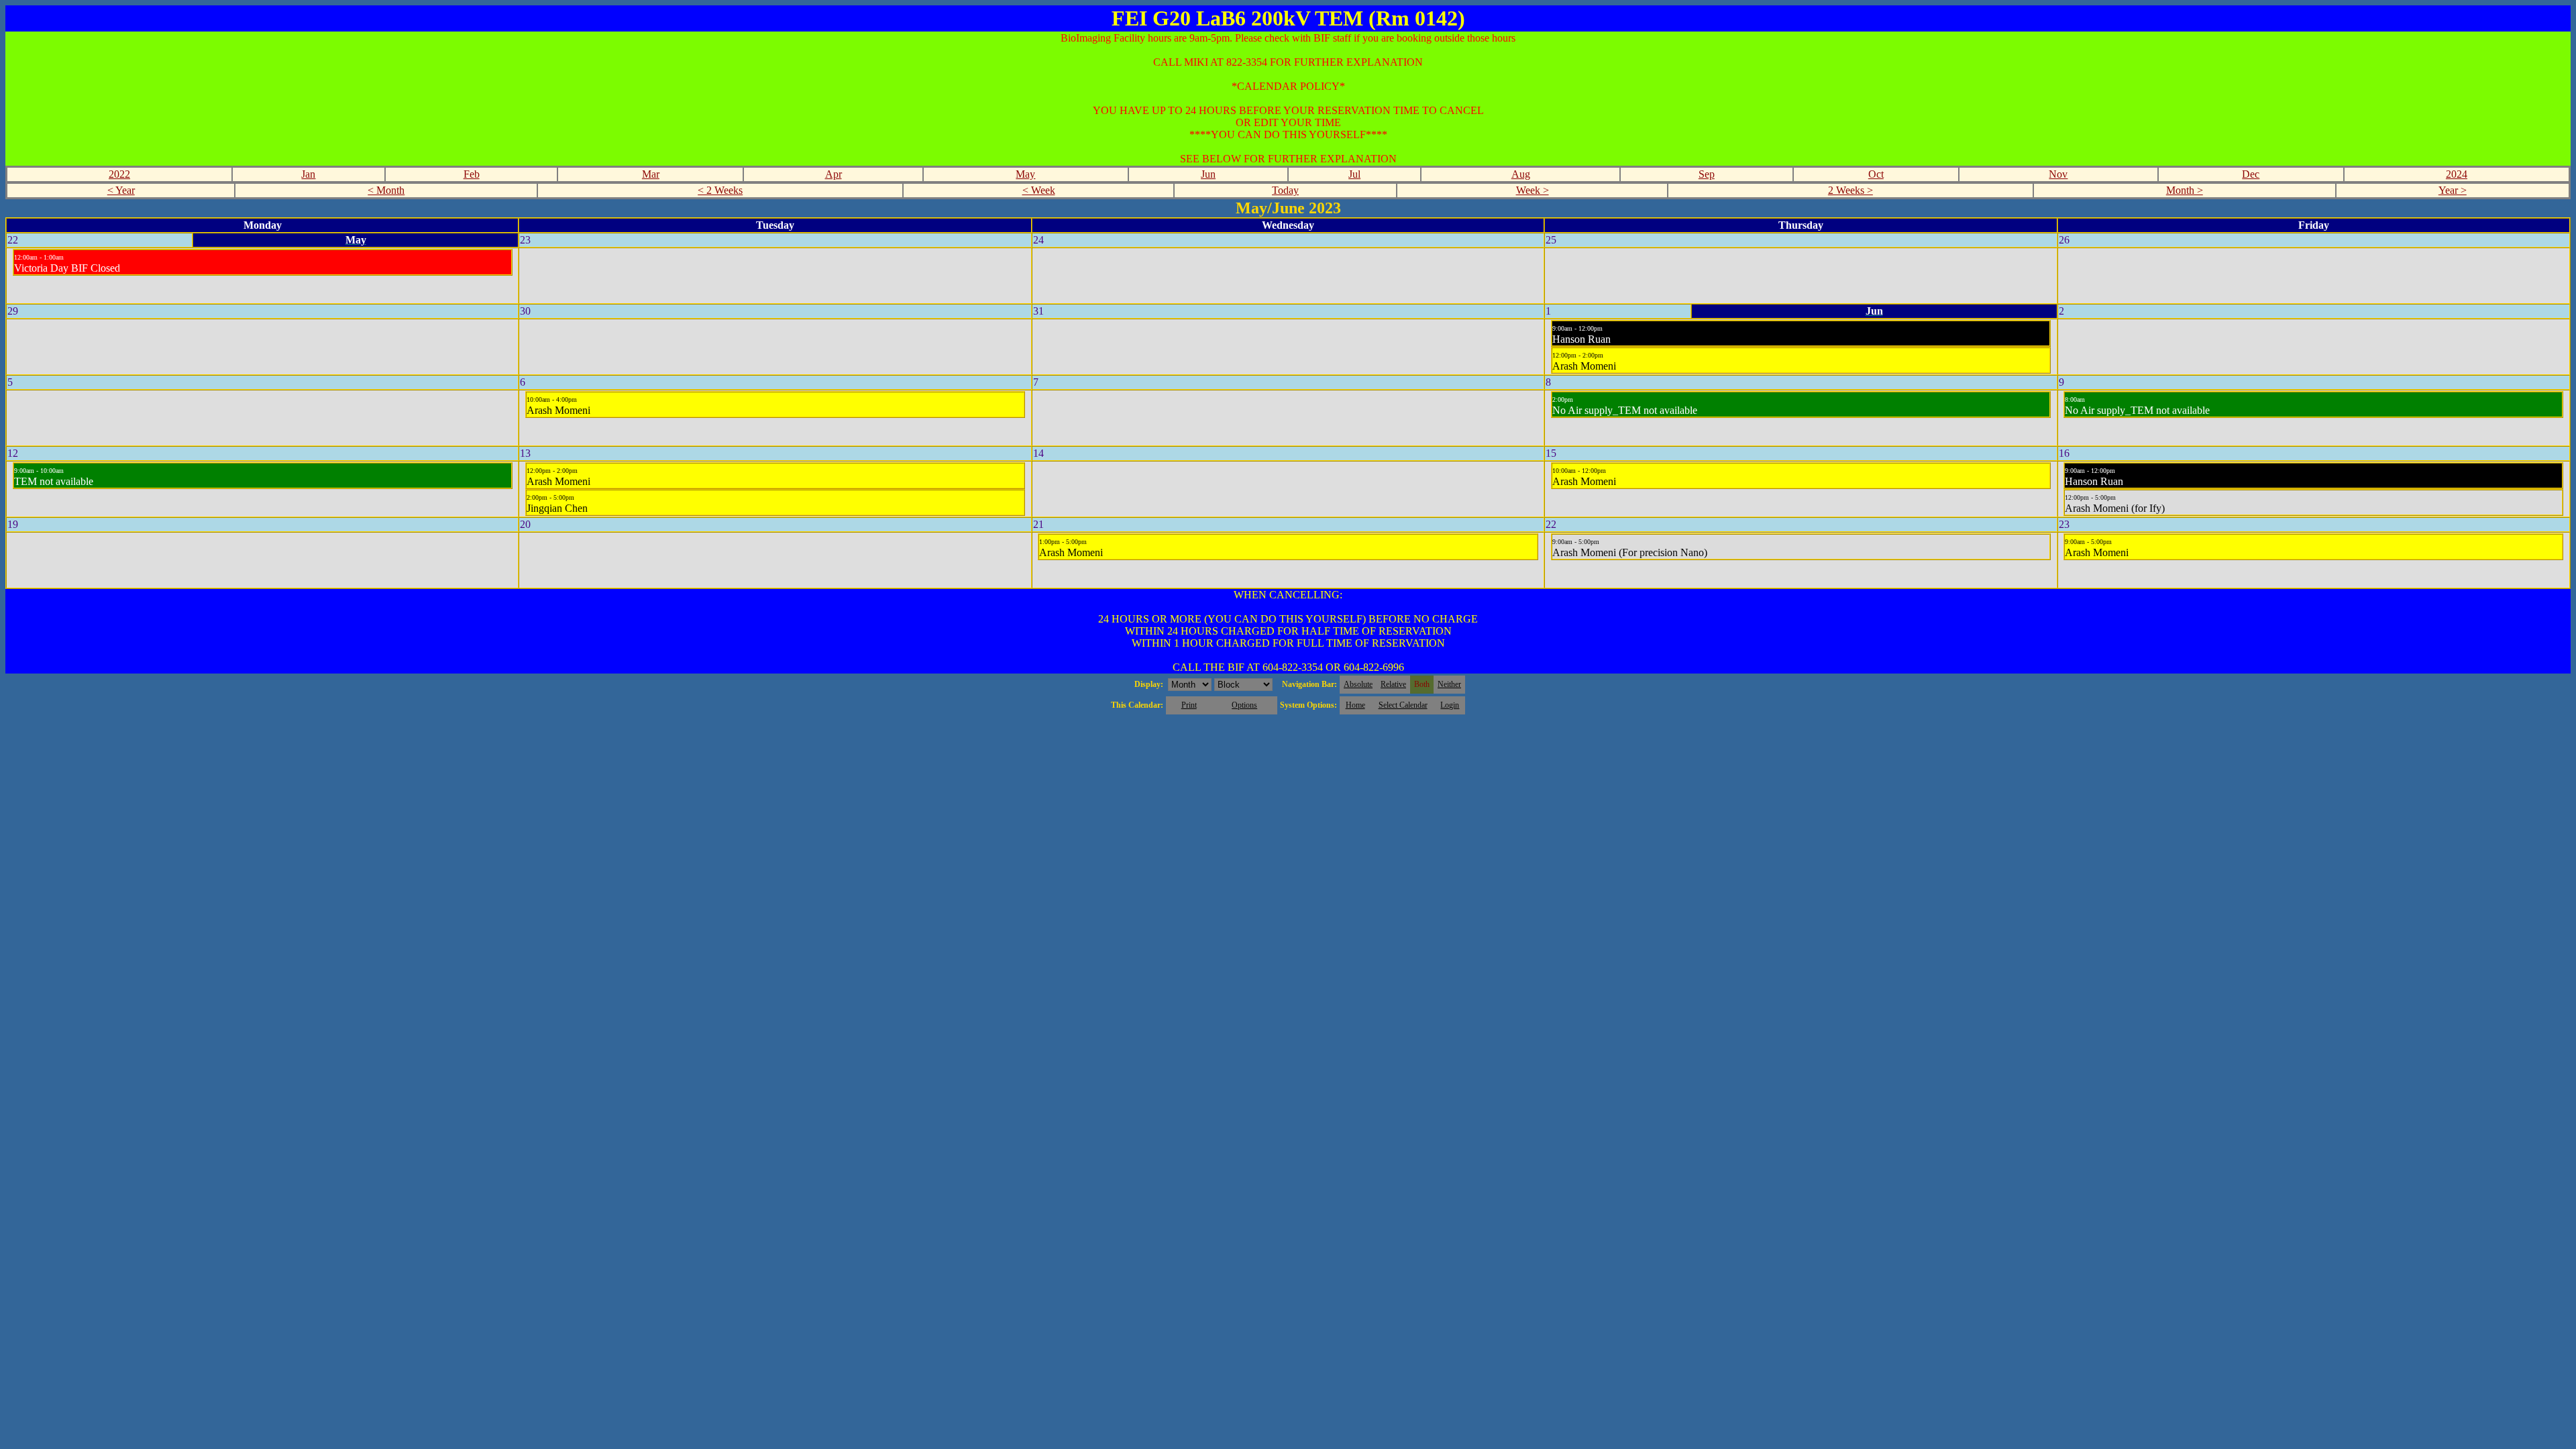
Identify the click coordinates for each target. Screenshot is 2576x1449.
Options (1244, 705)
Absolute (1358, 684)
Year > (2453, 190)
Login (1450, 705)
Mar (651, 174)
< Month (386, 190)
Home (1355, 705)
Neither (1449, 684)
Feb (472, 174)
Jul (1354, 174)
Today (1285, 190)
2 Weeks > (1850, 190)
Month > (2185, 190)
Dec (2251, 174)
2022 (119, 174)
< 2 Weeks (720, 190)
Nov (2058, 174)
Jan (308, 174)
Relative (1393, 684)
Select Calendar (1403, 705)
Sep (1707, 174)
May (1025, 174)
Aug (1521, 174)
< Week (1039, 190)
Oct (1876, 174)
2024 (2457, 174)
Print (1189, 705)
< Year (121, 190)
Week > (1533, 190)
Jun (1208, 174)
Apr (834, 174)
